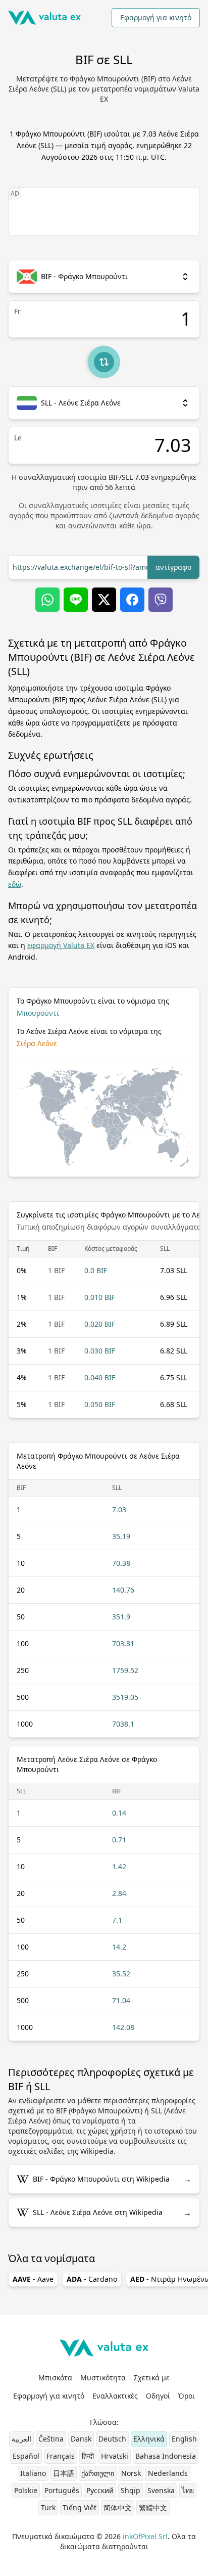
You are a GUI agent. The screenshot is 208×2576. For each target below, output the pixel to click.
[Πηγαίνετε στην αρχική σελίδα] (44, 18)
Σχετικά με (152, 2378)
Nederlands (168, 2473)
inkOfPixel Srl (145, 2536)
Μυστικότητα (103, 2378)
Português (62, 2490)
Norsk (131, 2473)
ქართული (98, 2473)
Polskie (26, 2490)
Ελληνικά (149, 2439)
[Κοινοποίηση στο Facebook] (132, 600)
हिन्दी (88, 2456)
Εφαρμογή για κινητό (156, 17)
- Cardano (92, 2279)
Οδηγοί (158, 2396)
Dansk (81, 2439)
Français (61, 2456)
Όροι (187, 2396)
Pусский (100, 2490)
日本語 (64, 2473)
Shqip (131, 2490)
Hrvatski (115, 2456)
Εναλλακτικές (115, 2396)
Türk (48, 2507)
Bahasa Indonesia (166, 2456)
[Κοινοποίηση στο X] (104, 600)
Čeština (51, 2439)
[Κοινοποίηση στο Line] (76, 600)
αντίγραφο (173, 567)
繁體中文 (153, 2507)
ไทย (188, 2490)
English (184, 2439)
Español (26, 2456)
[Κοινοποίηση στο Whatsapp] (47, 600)
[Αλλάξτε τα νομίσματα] (104, 362)
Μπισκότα (55, 2378)
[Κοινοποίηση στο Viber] (161, 600)
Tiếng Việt (80, 2507)
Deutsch (112, 2439)
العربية (21, 2439)
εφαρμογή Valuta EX (61, 945)
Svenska (161, 2490)
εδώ (15, 884)
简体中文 (118, 2507)
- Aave (33, 2279)
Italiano (33, 2473)
